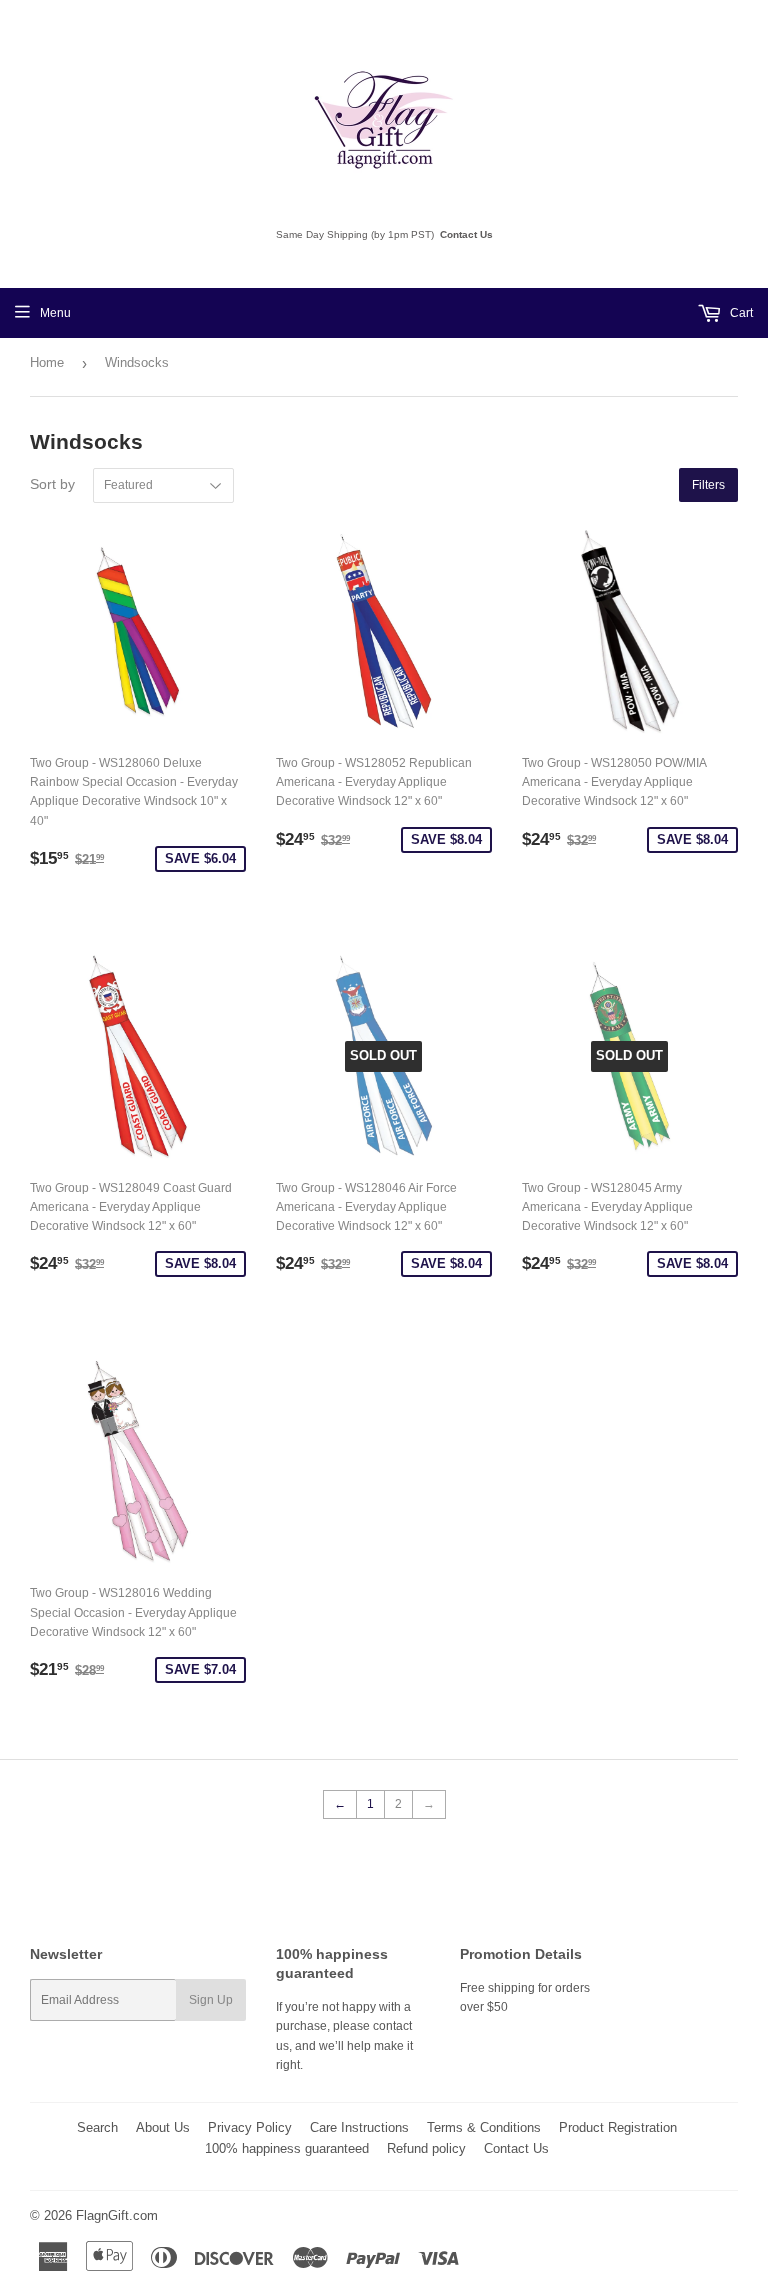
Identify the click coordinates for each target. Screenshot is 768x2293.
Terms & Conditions (484, 2127)
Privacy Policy (250, 2127)
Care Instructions (359, 2127)
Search (97, 2127)
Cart (740, 313)
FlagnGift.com (117, 2215)
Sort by (52, 484)
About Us (163, 2127)
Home (47, 362)
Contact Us (466, 234)
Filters (708, 485)
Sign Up (211, 2000)
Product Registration (618, 2127)
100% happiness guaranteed (287, 2148)
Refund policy (426, 2148)
